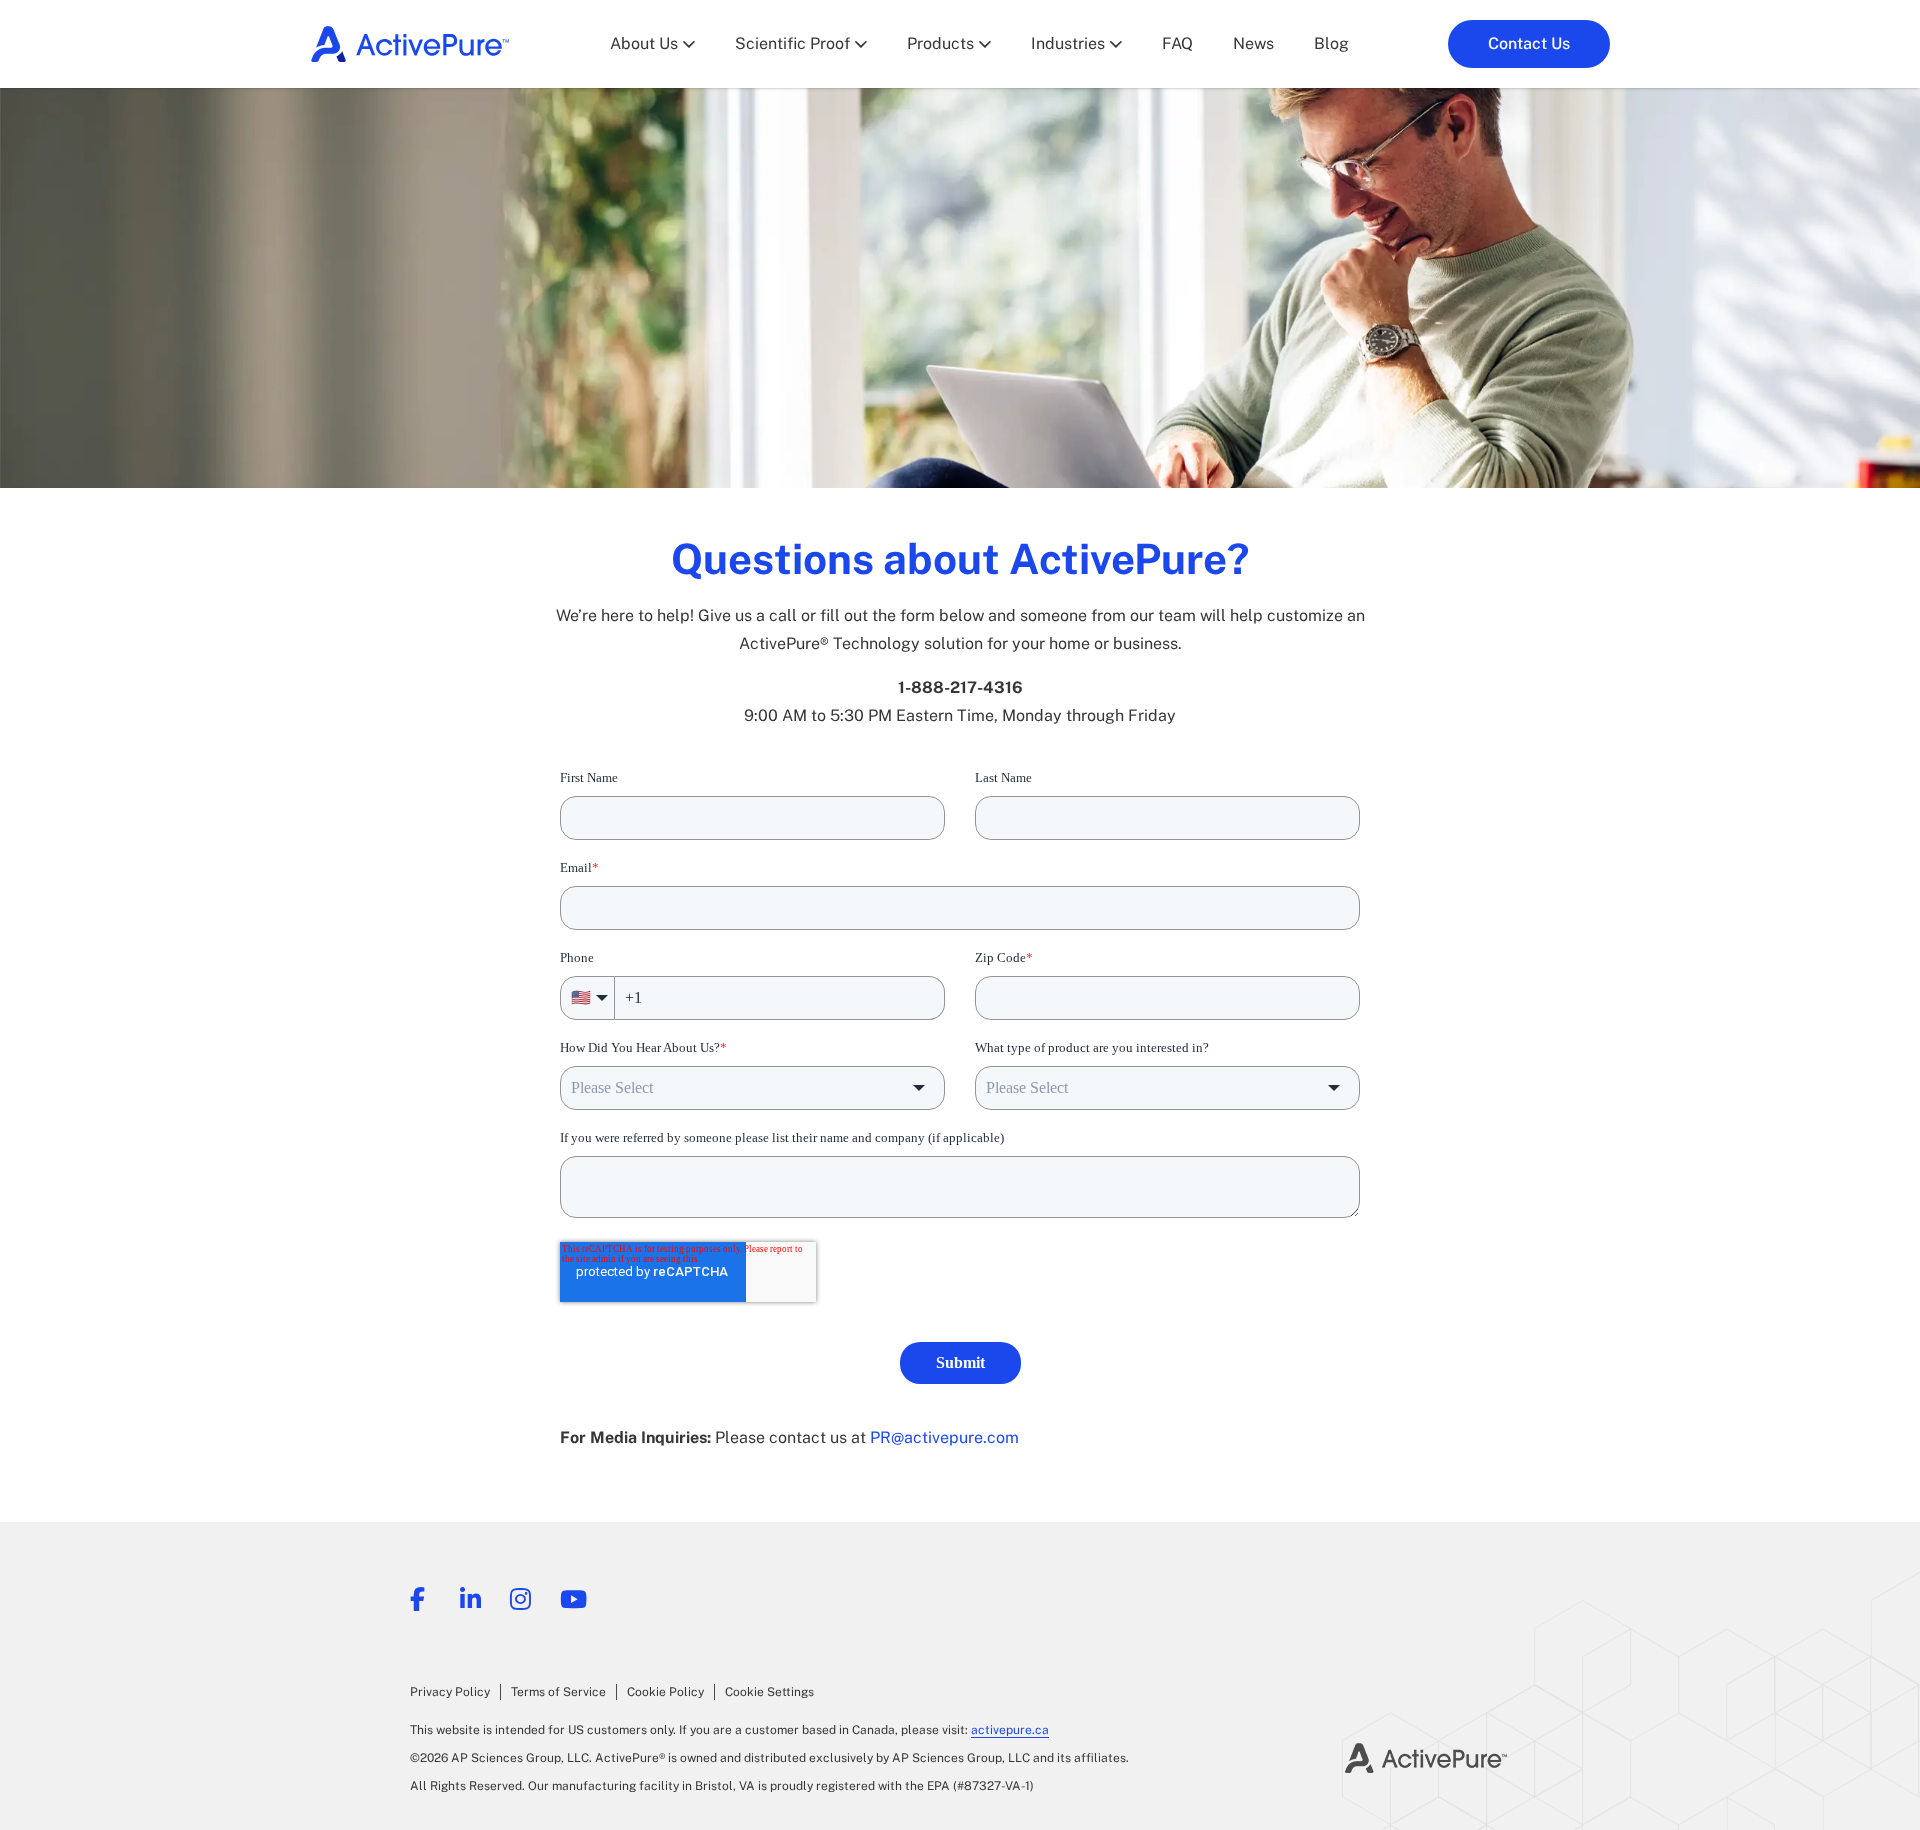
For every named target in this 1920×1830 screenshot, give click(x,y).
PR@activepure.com (944, 1437)
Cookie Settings (769, 1692)
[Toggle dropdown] (689, 44)
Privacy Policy (450, 1692)
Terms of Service (558, 1692)
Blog (1331, 43)
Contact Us (1529, 43)
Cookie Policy (665, 1692)
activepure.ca (1010, 1730)
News (1253, 43)
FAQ (1177, 43)
